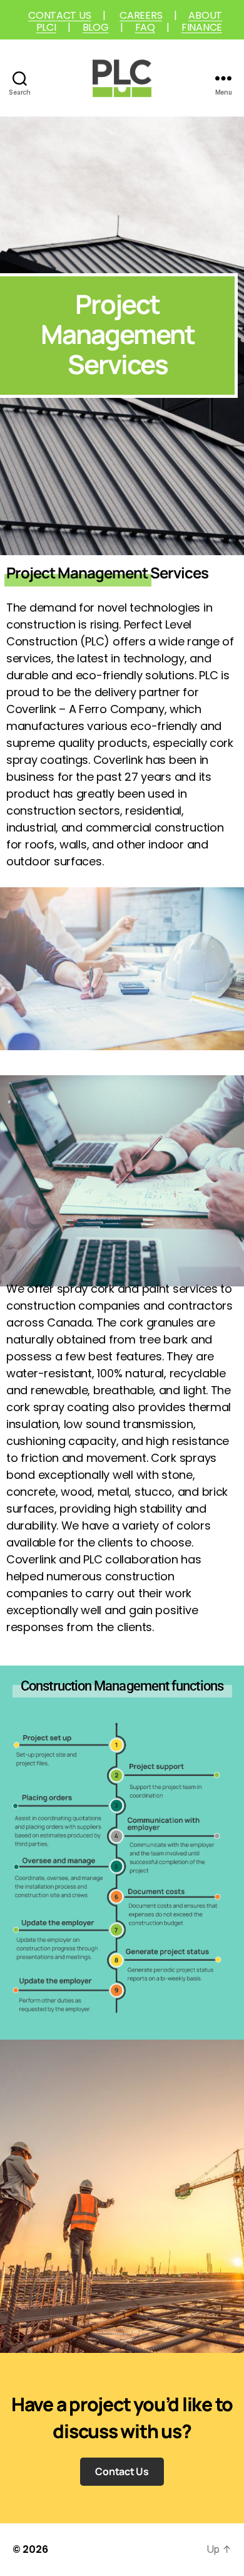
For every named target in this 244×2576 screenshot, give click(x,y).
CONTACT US (59, 15)
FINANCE (202, 27)
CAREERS (141, 15)
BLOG (96, 27)
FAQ (145, 27)
